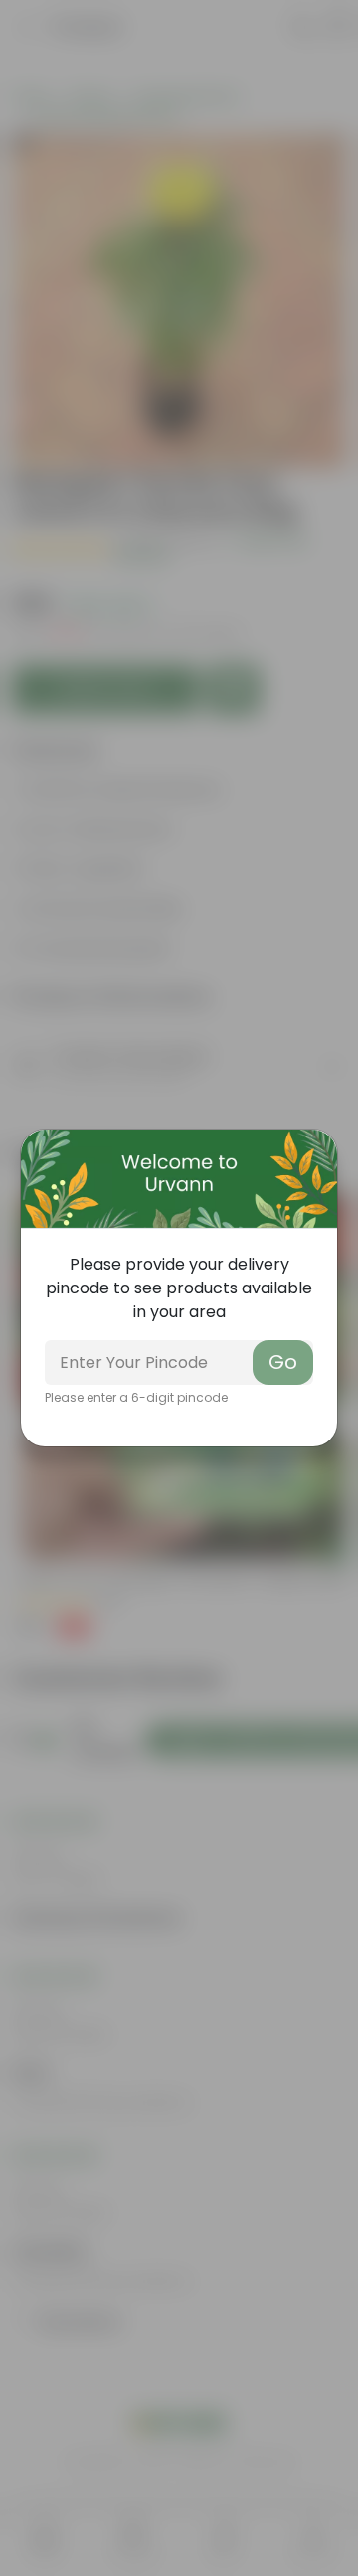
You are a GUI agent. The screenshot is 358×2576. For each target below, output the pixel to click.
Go (283, 1362)
